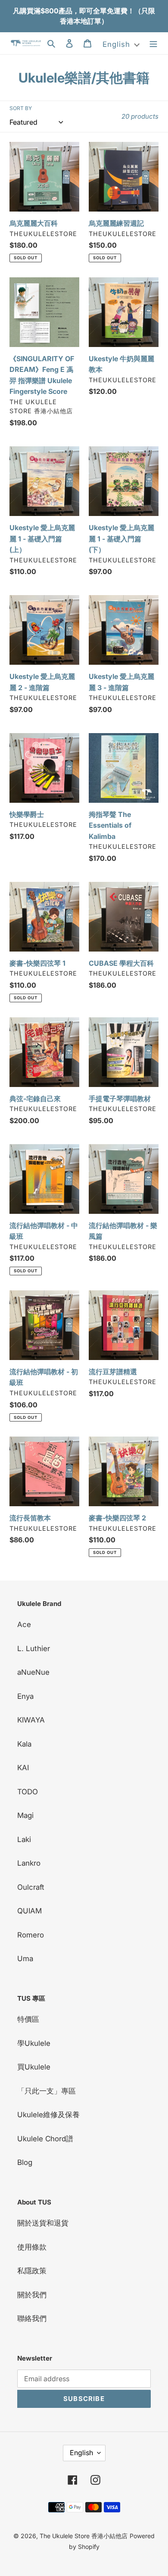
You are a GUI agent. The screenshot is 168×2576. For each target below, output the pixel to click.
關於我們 (32, 2295)
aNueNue (33, 1672)
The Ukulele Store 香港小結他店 (84, 2536)
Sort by (21, 108)
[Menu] (153, 43)
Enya (25, 1696)
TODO (28, 1792)
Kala (24, 1744)
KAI (23, 1768)
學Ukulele (34, 2043)
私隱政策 (32, 2271)
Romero (31, 1935)
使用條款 (32, 2247)
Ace (24, 1624)
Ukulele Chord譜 (45, 2139)
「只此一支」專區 (47, 2091)
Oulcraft (31, 1887)
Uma (25, 1959)
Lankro (29, 1863)
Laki (24, 1839)
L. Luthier (34, 1649)
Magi (25, 1815)
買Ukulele (34, 2067)
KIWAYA (31, 1720)
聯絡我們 (32, 2318)
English (81, 2453)
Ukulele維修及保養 (48, 2115)
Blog (25, 2162)
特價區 (28, 2019)
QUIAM (30, 1911)
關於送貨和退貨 (43, 2223)
